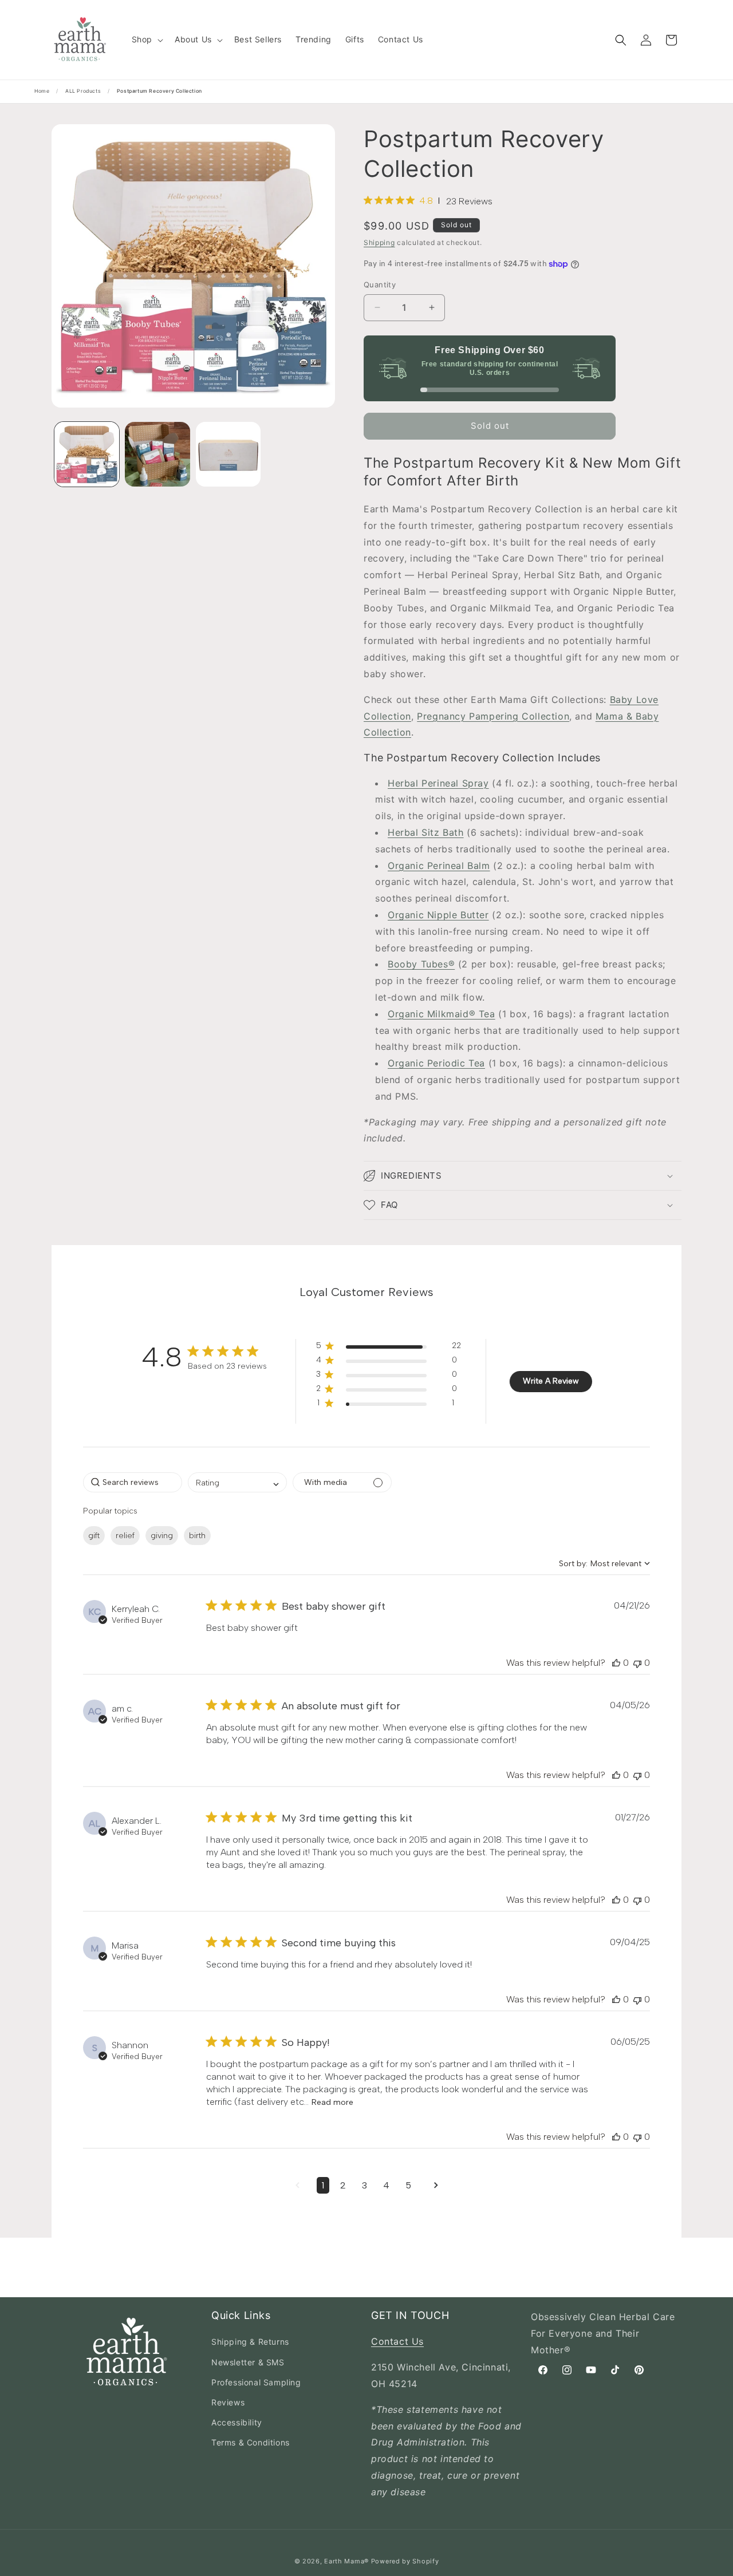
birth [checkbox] (197, 1536)
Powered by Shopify (405, 2561)
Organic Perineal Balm (439, 866)
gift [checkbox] (94, 1536)
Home (42, 91)
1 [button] (323, 2185)
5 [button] (408, 2185)
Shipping (379, 242)
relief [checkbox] (125, 1536)
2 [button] (343, 2185)
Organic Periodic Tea (436, 1063)
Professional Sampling (256, 2382)
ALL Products (83, 91)
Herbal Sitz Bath (426, 832)
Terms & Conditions (251, 2442)
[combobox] (237, 1482)
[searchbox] (133, 1482)
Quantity (380, 285)
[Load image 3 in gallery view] (228, 454)
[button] (146, 39)
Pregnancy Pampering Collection (493, 716)
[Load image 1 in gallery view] (87, 454)
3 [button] (364, 2185)
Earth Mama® (346, 2561)
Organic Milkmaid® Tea (442, 1014)
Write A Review (551, 1381)
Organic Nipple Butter (438, 915)
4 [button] (386, 2185)
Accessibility (237, 2422)
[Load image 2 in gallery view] (157, 454)
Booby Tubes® (421, 964)
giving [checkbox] (162, 1536)
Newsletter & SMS (248, 2362)
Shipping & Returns (250, 2342)
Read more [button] (332, 2102)
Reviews (228, 2402)
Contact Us (397, 2341)
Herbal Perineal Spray (438, 783)
